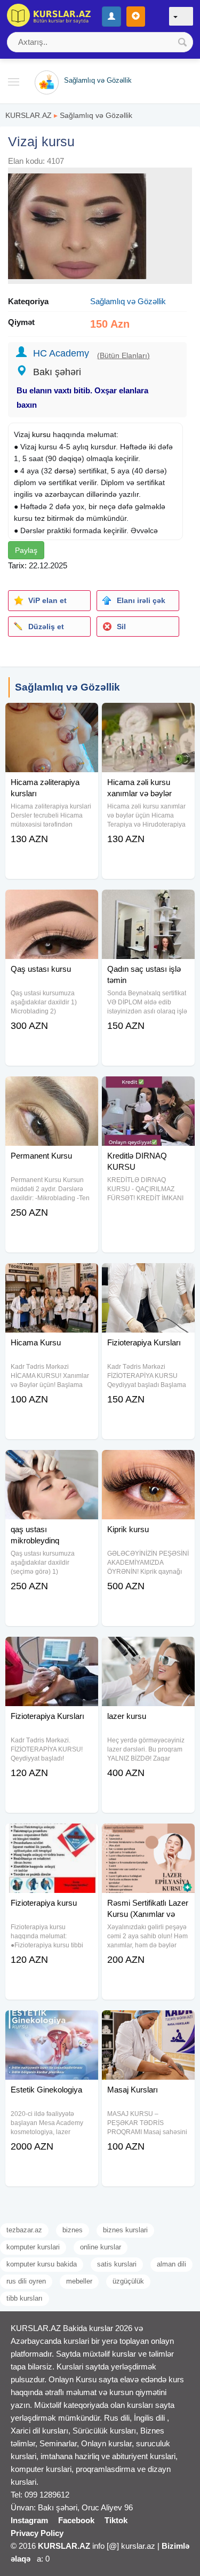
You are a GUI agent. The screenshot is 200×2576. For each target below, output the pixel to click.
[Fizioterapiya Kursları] (148, 1277)
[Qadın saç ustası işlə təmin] (148, 903)
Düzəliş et (46, 627)
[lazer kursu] (148, 1650)
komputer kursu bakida (42, 2264)
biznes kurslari (125, 2230)
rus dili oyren (26, 2281)
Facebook (76, 2520)
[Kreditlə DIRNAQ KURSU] (148, 1090)
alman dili (171, 2264)
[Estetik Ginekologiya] (52, 2024)
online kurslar (101, 2247)
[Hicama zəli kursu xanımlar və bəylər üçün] (148, 716)
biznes (73, 2230)
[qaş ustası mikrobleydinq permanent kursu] (52, 1463)
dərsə (64, 471)
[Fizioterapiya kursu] (52, 1837)
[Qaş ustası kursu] (52, 903)
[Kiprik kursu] (148, 1463)
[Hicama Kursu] (52, 1277)
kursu (41, 434)
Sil (121, 627)
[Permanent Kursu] (52, 1090)
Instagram (29, 2520)
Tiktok (116, 2520)
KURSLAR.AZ (29, 115)
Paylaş (26, 550)
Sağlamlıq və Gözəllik (96, 115)
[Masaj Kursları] (148, 2024)
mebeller (79, 2281)
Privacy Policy (37, 2533)
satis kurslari (117, 2264)
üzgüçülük (128, 2281)
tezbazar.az (24, 2230)
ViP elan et (47, 600)
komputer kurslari (33, 2247)
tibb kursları (25, 2298)
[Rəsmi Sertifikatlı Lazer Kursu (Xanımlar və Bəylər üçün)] (148, 1837)
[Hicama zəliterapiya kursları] (52, 716)
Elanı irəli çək (141, 600)
